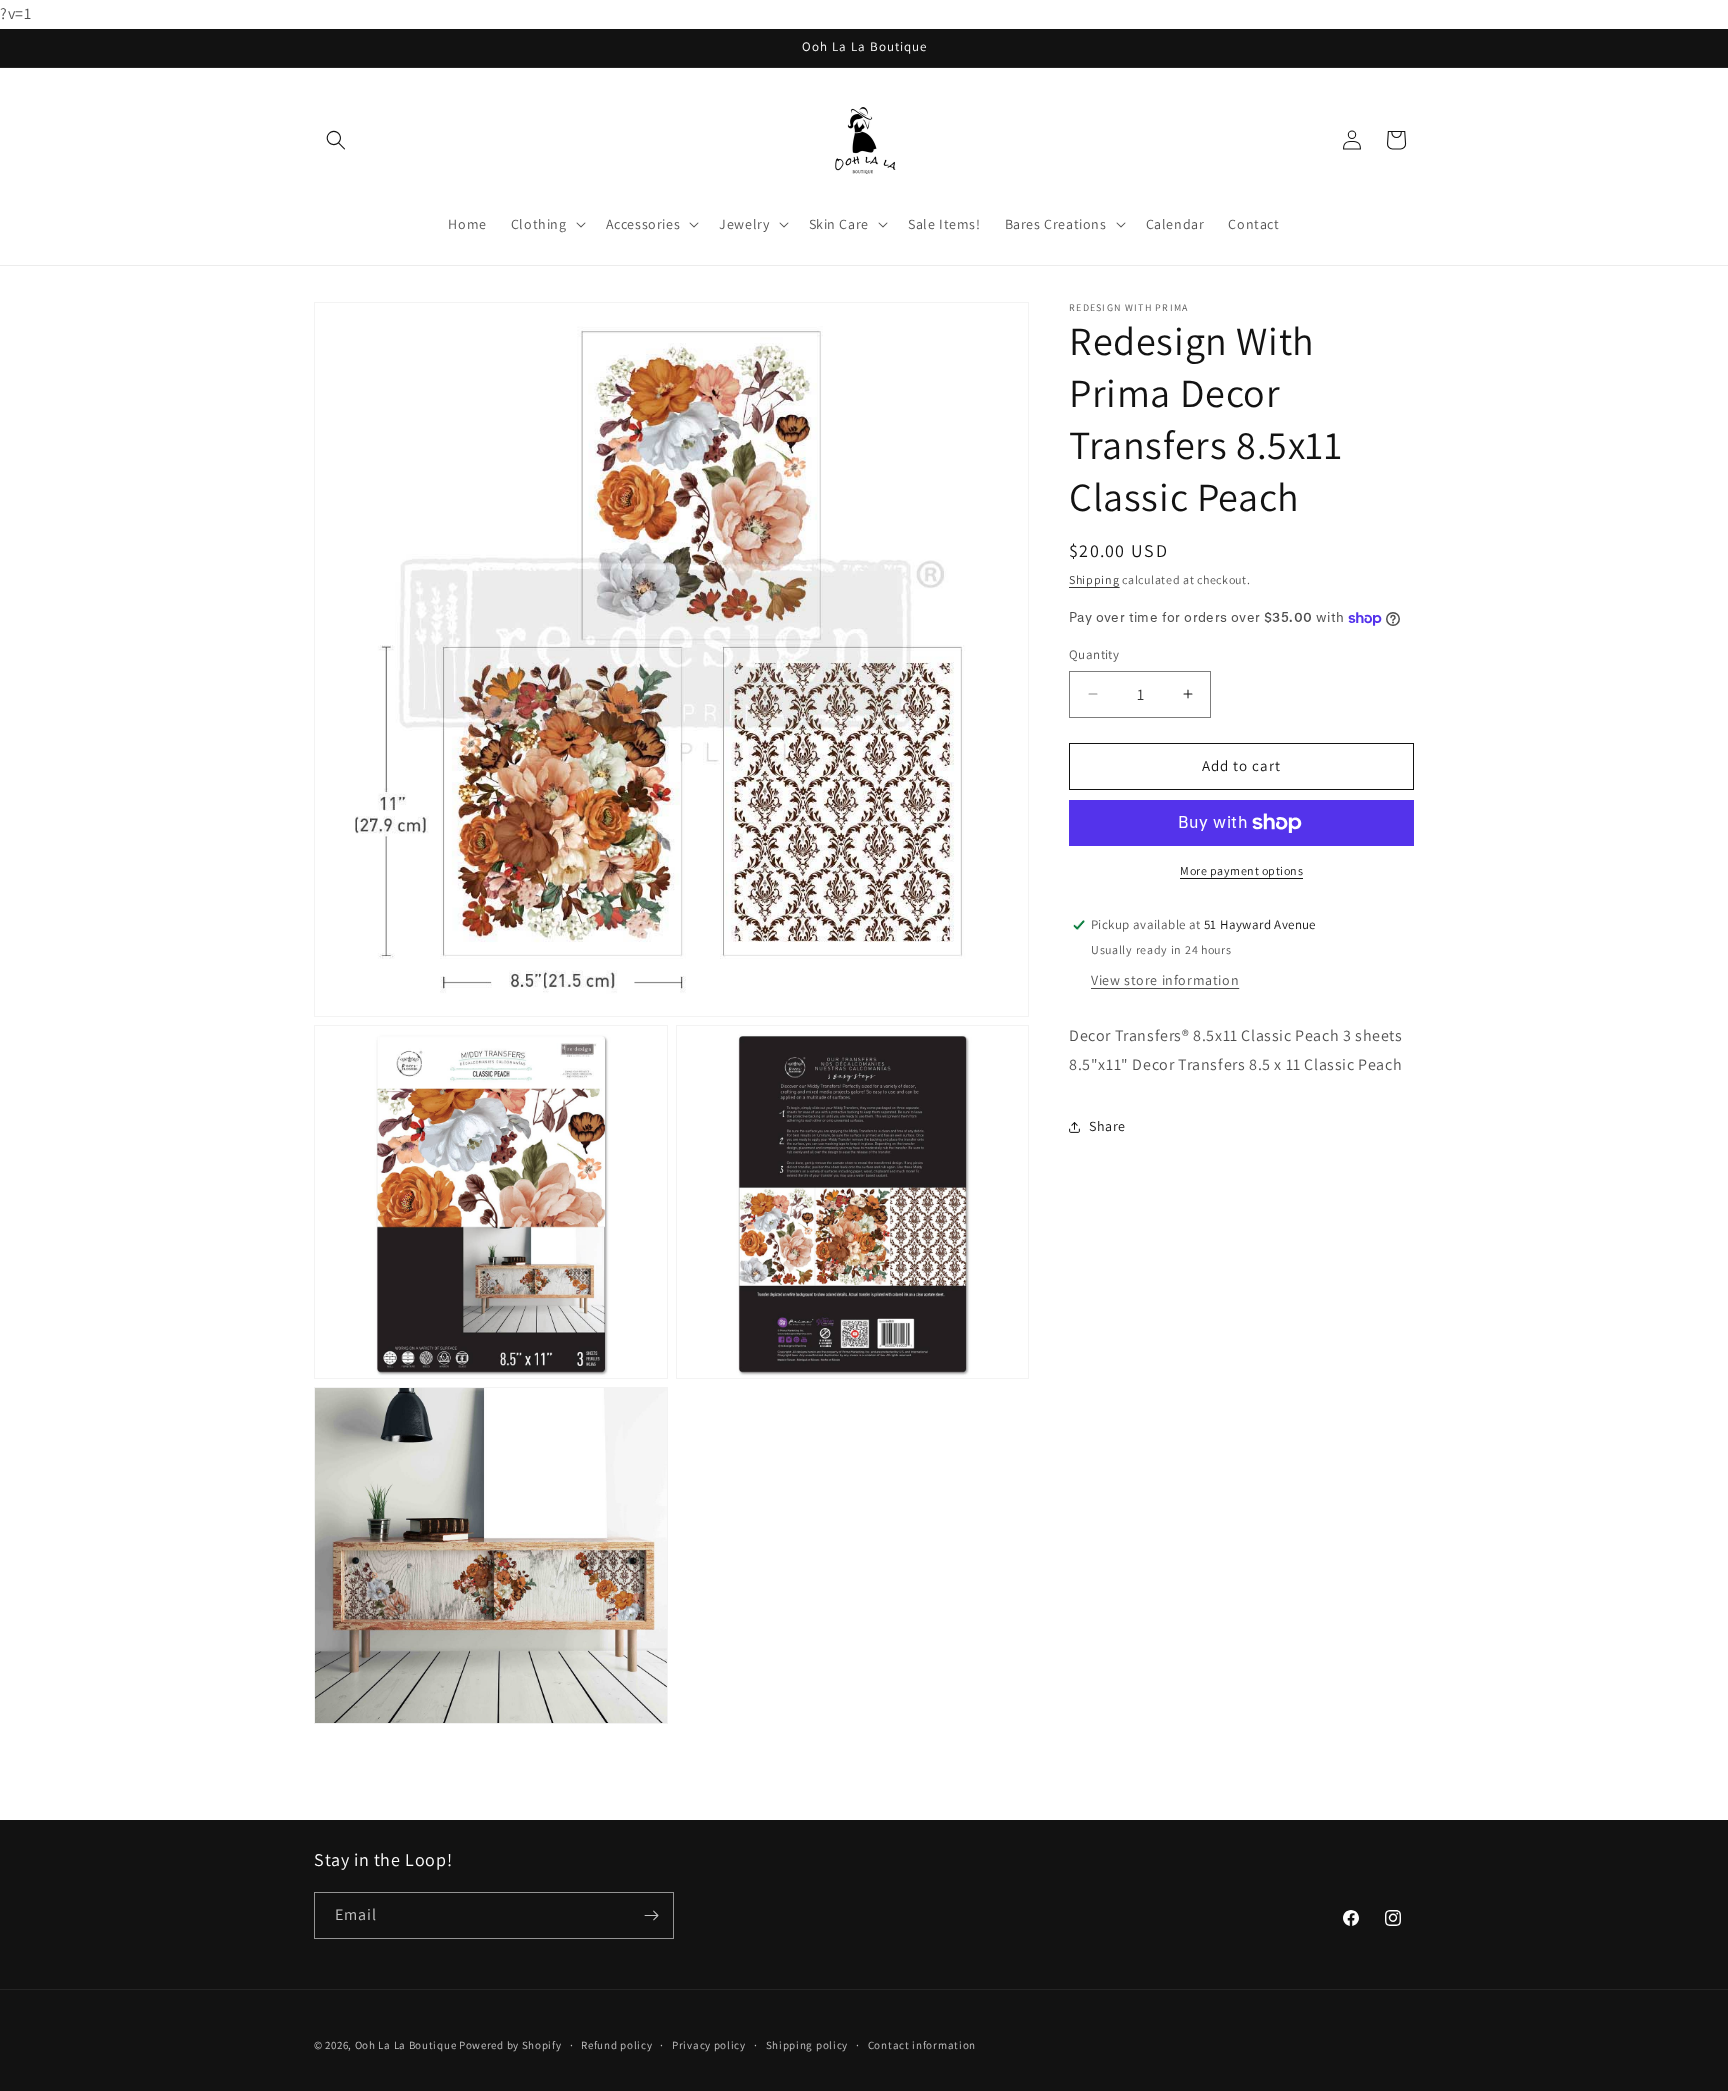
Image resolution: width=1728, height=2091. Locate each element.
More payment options (1241, 870)
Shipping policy (807, 2045)
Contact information (922, 2045)
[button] (336, 140)
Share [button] (1107, 1126)
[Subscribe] (651, 1915)
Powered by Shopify (510, 2045)
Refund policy (616, 2045)
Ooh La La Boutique (406, 2045)
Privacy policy (709, 2045)
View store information (1165, 980)
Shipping (1094, 579)
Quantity (1094, 654)
